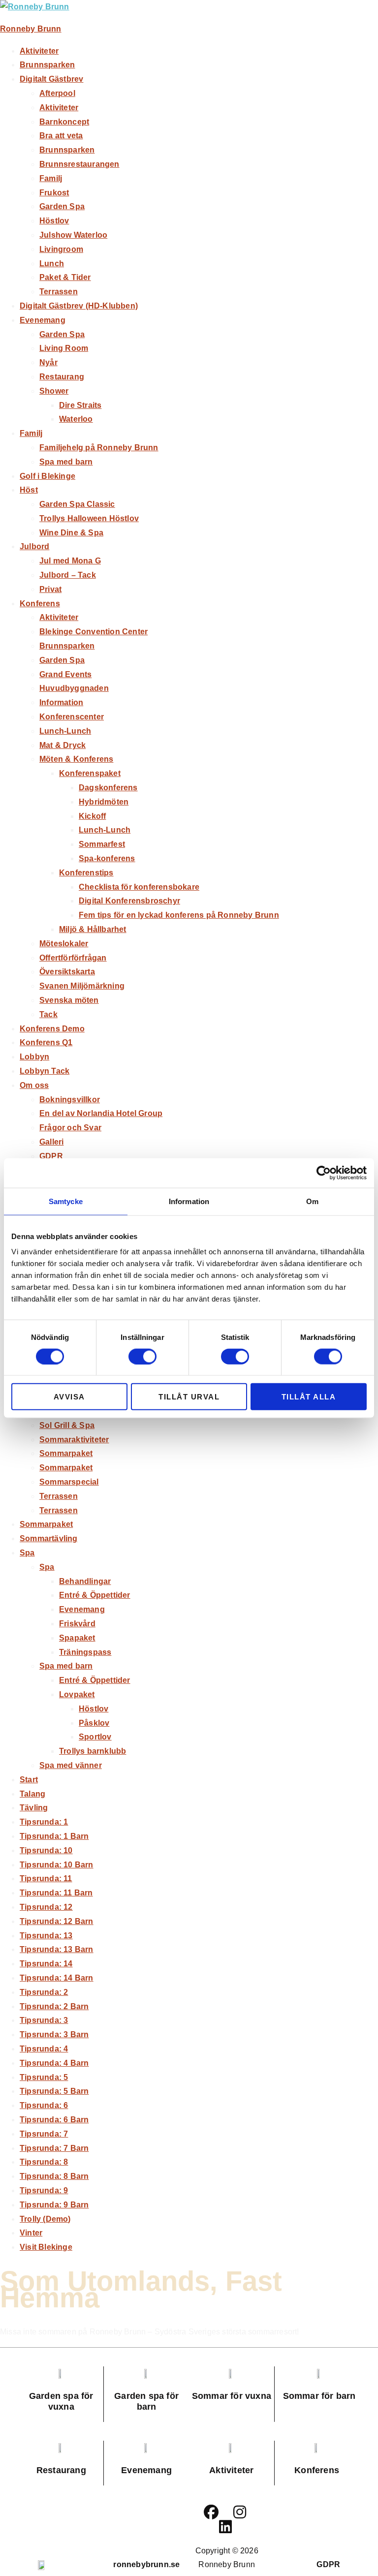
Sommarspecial (69, 1482)
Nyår (48, 362)
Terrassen (59, 292)
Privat (50, 589)
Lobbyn (34, 1057)
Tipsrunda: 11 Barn (56, 1893)
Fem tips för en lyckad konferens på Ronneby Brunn (179, 915)
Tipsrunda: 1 (44, 1822)
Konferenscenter (72, 717)
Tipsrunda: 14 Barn (57, 1978)
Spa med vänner (71, 1765)
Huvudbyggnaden (74, 688)
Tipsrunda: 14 (46, 1964)
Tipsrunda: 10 (46, 1850)
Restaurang (62, 377)
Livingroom (61, 249)
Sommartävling (49, 1538)
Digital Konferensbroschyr (129, 901)
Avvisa (69, 1397)
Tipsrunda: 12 (46, 1907)
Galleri (51, 1142)
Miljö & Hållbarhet (93, 929)
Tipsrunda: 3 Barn (54, 2034)
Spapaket (77, 1638)
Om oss (34, 1085)
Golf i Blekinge (47, 476)
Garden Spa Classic (77, 504)
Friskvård (77, 1624)
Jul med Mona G (70, 561)
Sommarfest (102, 844)
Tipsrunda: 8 (44, 2162)
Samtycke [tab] (66, 1201)
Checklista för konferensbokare (139, 887)
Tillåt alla (309, 1397)
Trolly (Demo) (45, 2219)
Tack (48, 1014)
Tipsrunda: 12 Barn (57, 1921)
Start (29, 1780)
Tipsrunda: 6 (44, 2105)
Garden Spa (62, 206)
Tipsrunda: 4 (44, 2049)
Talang (32, 1794)
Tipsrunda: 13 (46, 1936)
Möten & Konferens (76, 759)
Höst (29, 490)
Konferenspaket (90, 773)
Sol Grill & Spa (67, 1425)
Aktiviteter (39, 51)
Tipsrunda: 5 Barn (54, 2091)
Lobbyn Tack (45, 1071)
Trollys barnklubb (93, 1751)
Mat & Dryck (63, 745)
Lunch (52, 264)
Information (61, 702)
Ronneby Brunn (31, 29)
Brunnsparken (47, 65)
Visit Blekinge (46, 2247)
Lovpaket (77, 1694)
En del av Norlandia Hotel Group (101, 1113)
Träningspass (85, 1652)
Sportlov (95, 1737)
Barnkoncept (64, 122)
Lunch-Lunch (65, 731)
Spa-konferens (107, 858)
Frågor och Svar (70, 1128)
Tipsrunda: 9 (44, 2190)
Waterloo (76, 419)
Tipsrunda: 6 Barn (54, 2120)
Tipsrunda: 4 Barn (54, 2063)
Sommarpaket (66, 1453)
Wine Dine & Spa (71, 533)
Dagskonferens (108, 788)
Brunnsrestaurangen (79, 164)
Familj (51, 178)
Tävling (34, 1808)
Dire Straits (80, 405)
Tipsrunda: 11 (46, 1878)
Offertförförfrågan (73, 958)
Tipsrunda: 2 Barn (54, 2006)
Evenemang (43, 320)
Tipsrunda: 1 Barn (54, 1836)
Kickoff (92, 816)
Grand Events (65, 674)
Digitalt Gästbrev (51, 79)
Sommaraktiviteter (74, 1440)
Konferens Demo (52, 1029)
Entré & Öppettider (95, 1595)
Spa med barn (66, 462)
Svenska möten (69, 1000)
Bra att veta (61, 136)
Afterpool (57, 93)
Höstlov (54, 221)
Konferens (40, 604)
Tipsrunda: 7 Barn (54, 2148)
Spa (27, 1553)
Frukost (54, 193)
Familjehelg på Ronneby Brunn (99, 448)
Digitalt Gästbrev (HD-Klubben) (79, 306)
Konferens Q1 (46, 1042)
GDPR (51, 1156)
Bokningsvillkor (70, 1100)
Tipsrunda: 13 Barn (57, 1949)
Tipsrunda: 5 (44, 2077)
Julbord (34, 546)
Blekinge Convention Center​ (94, 632)
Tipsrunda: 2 (44, 1992)
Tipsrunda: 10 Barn (57, 1865)
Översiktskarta (67, 972)
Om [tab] (312, 1201)
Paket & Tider (65, 277)
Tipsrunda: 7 (44, 2134)
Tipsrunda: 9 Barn (54, 2205)
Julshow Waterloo (73, 235)
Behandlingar (85, 1581)
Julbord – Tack (68, 575)
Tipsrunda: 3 (44, 2020)
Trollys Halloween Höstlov (89, 518)
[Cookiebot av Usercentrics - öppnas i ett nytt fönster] (324, 1173)
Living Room (64, 348)
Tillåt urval (189, 1397)
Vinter (31, 2233)
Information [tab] (189, 1201)
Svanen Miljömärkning (82, 986)
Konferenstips (86, 873)
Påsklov (94, 1723)
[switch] (142, 1356)
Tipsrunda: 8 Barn (54, 2176)
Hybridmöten (104, 802)
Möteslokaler (64, 944)
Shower (54, 391)
